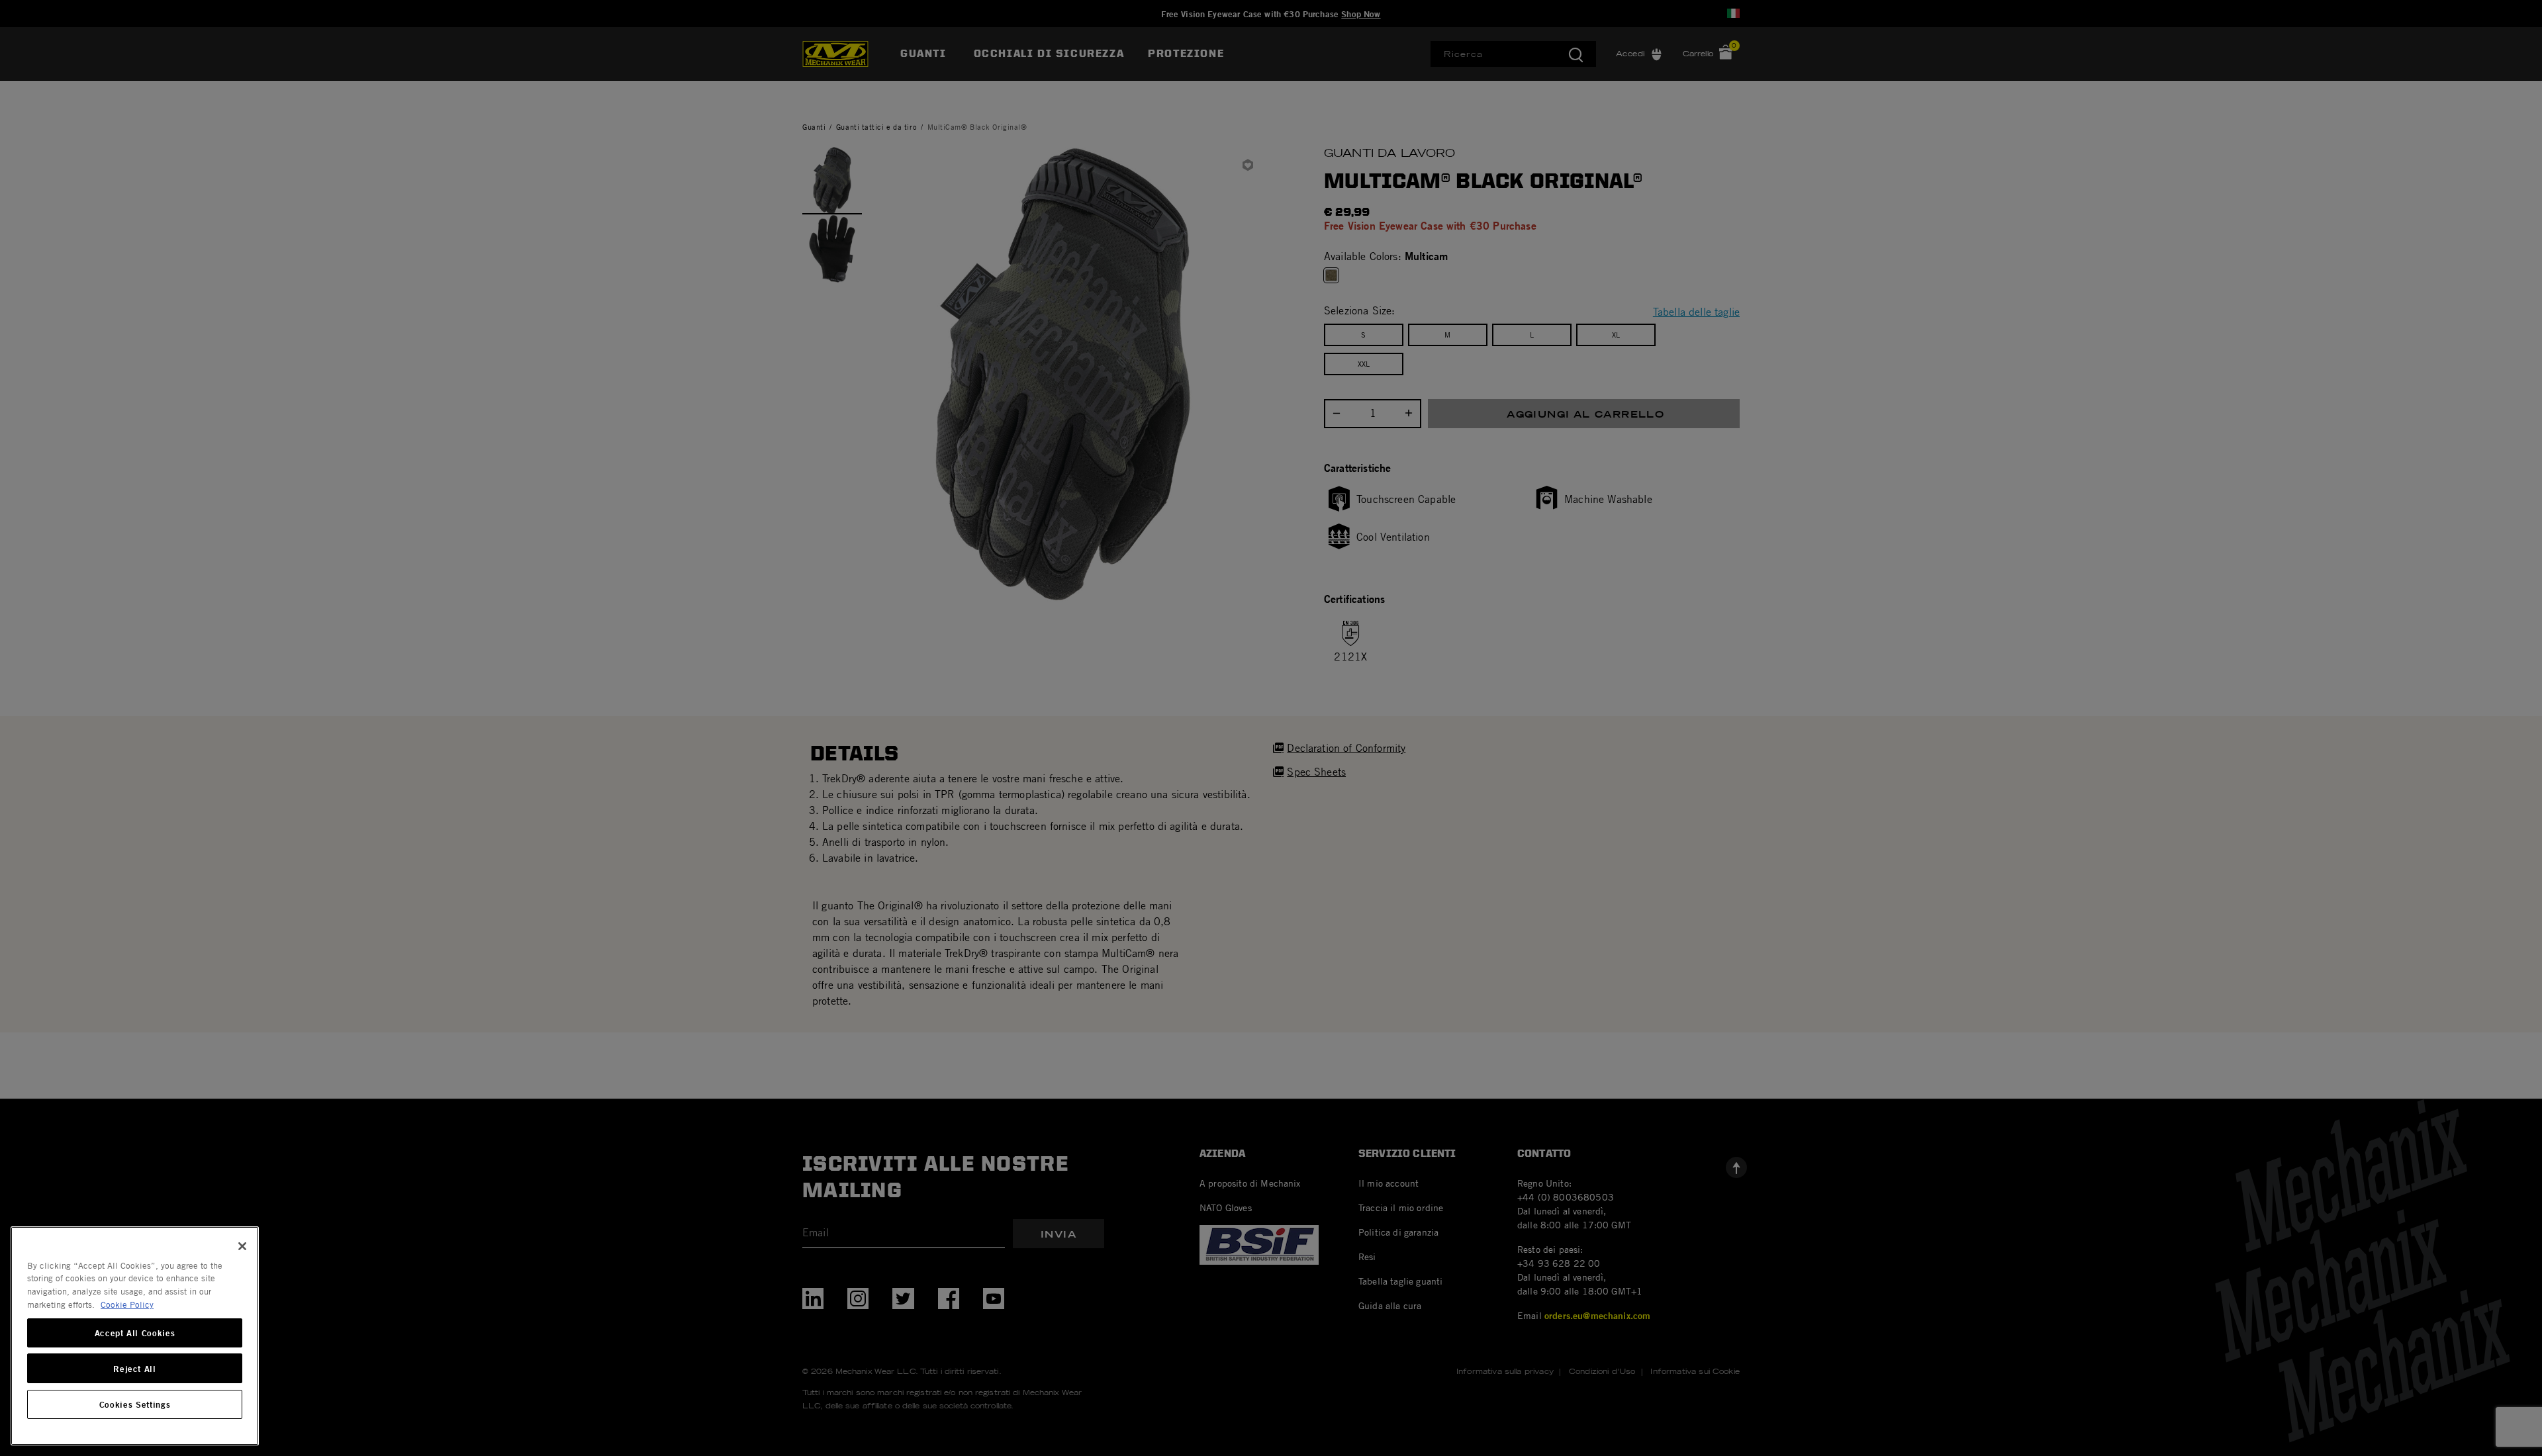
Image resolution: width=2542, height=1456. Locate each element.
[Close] (242, 1246)
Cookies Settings (135, 1404)
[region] (135, 1336)
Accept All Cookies (135, 1333)
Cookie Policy (127, 1304)
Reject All (135, 1369)
